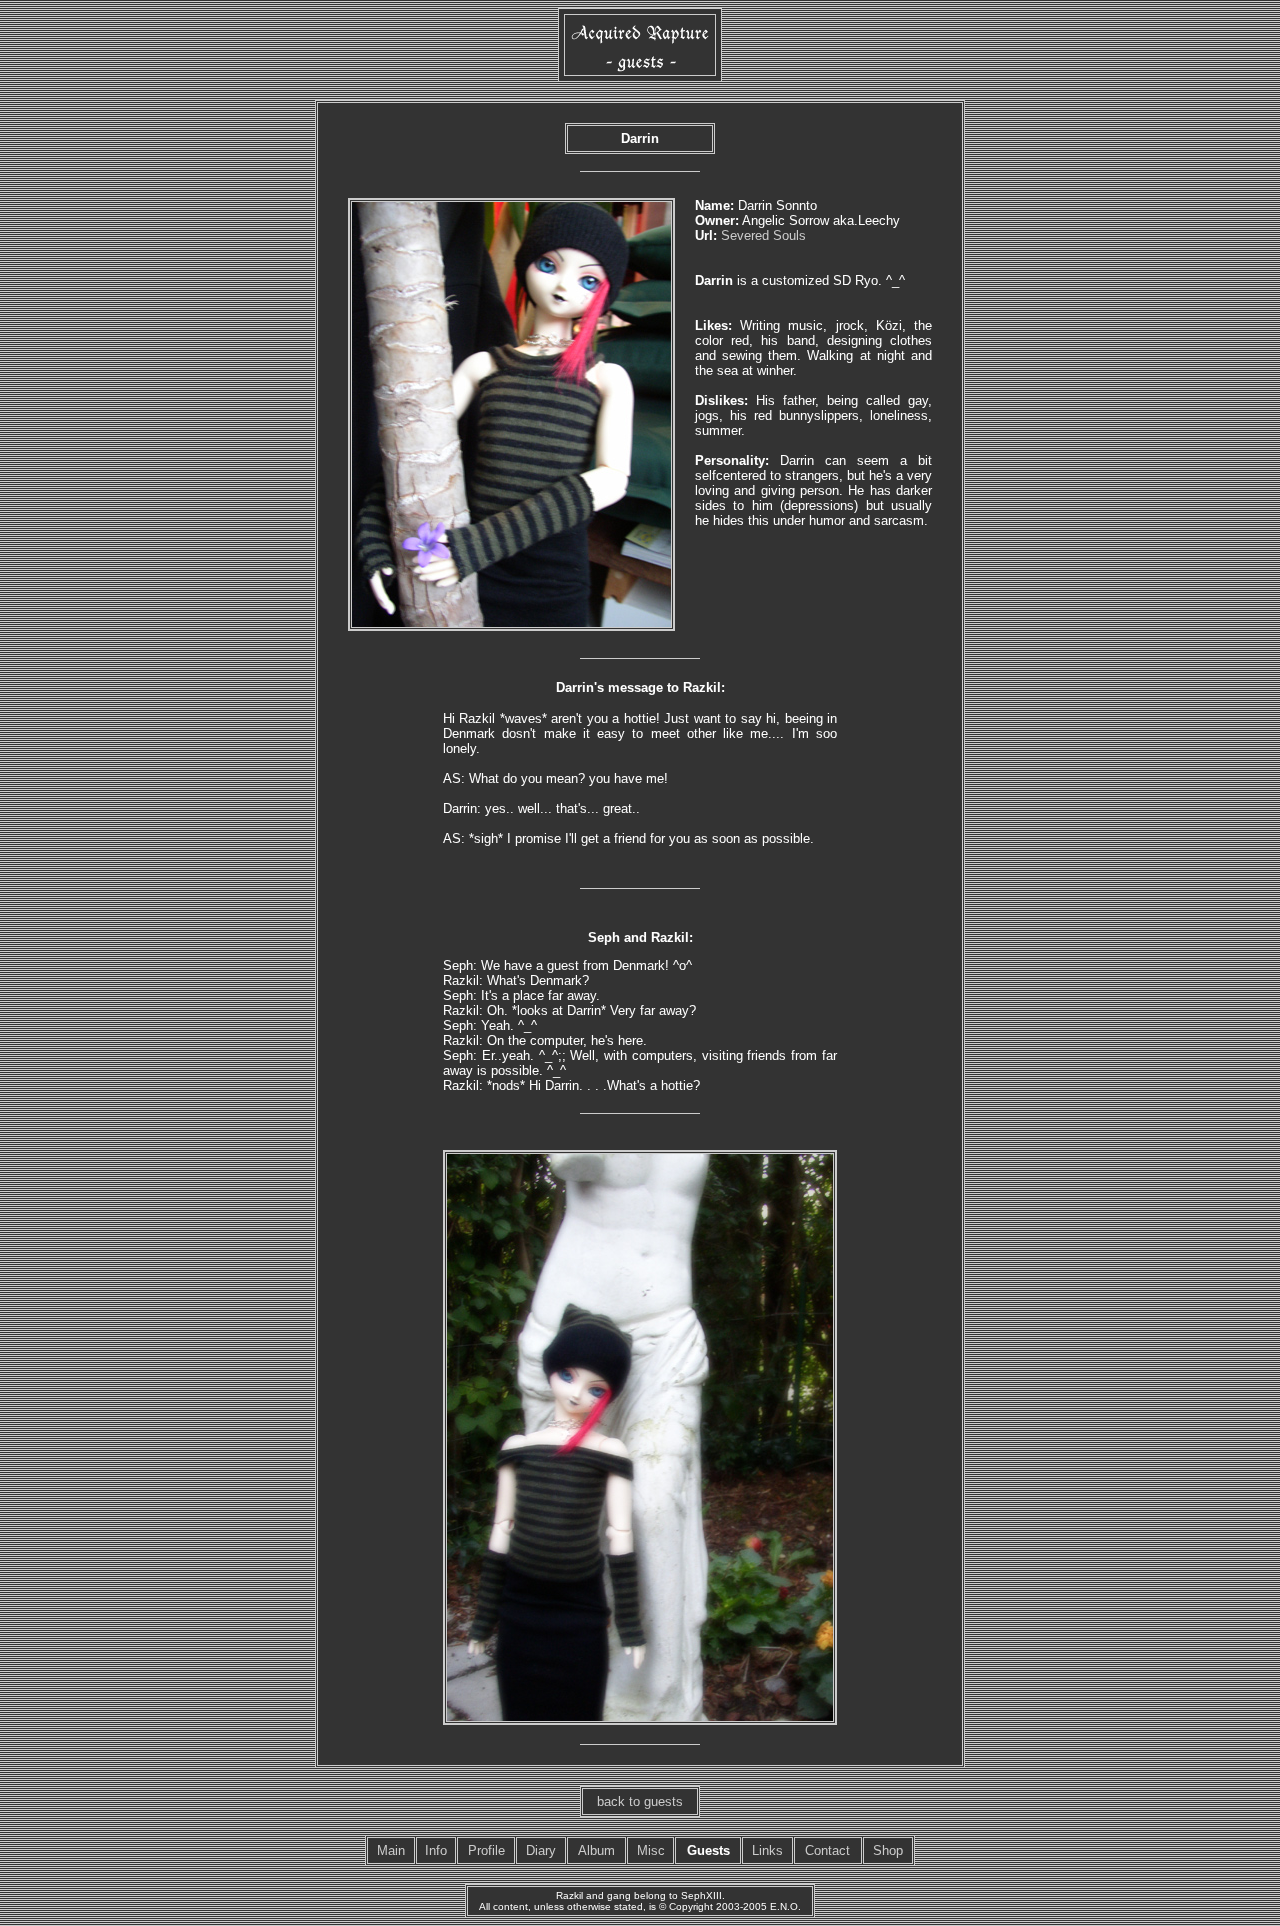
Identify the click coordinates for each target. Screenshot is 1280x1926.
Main (391, 1850)
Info (436, 1850)
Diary (541, 1850)
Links (767, 1850)
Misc (651, 1850)
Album (596, 1850)
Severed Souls (763, 235)
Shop (888, 1850)
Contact (827, 1850)
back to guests (640, 1801)
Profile (486, 1850)
